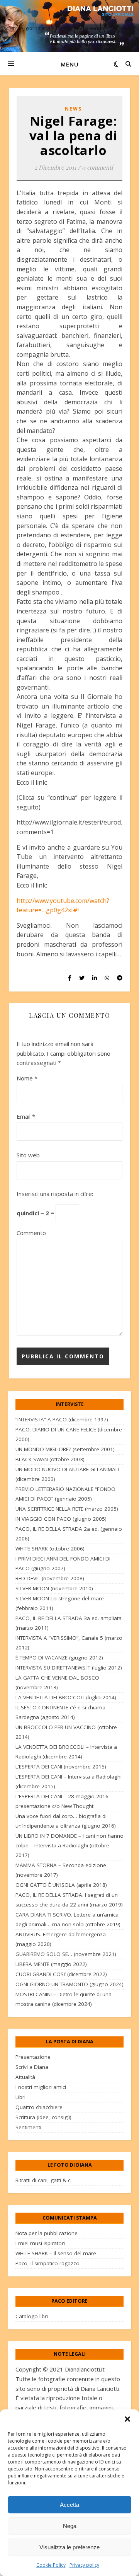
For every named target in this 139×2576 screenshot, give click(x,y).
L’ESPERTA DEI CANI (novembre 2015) (61, 1767)
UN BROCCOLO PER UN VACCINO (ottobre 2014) (66, 1732)
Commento (31, 1233)
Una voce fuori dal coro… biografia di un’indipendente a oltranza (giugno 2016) (66, 1821)
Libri (20, 2097)
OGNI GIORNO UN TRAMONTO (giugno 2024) (69, 1984)
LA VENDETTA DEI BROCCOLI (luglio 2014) (66, 1697)
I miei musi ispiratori (40, 2243)
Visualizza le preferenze (69, 2547)
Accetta (69, 2505)
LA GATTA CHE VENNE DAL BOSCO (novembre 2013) (57, 1682)
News (73, 109)
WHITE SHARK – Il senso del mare (56, 2253)
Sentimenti (28, 2127)
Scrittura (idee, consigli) (43, 2117)
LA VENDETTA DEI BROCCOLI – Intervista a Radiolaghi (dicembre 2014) (66, 1752)
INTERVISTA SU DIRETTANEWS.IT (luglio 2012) (69, 1668)
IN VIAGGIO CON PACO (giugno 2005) (61, 1519)
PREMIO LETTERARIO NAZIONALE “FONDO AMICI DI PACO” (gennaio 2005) (65, 1494)
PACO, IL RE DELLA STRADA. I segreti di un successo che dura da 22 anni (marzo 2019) (69, 1900)
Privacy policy (84, 2565)
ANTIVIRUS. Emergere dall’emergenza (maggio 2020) (61, 1939)
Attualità (25, 2077)
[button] (127, 2419)
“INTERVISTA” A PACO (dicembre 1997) (62, 1419)
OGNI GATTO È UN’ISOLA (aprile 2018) (61, 1885)
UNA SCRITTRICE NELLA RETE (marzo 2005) (67, 1509)
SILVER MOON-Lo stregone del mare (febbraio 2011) (60, 1603)
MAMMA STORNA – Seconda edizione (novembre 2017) (61, 1870)
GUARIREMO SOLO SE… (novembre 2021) (66, 1954)
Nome (27, 1078)
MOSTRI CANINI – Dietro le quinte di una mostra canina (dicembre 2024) (64, 1999)
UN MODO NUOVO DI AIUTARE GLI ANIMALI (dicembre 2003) (67, 1474)
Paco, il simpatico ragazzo (47, 2263)
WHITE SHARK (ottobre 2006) (50, 1549)
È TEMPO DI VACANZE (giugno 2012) (59, 1658)
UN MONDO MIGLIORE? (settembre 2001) (65, 1449)
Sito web (28, 1155)
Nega (70, 2526)
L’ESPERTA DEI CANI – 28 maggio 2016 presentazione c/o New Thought (62, 1801)
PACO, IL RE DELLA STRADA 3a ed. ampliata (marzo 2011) (69, 1623)
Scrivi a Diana (32, 2067)
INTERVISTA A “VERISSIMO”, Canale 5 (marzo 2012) (69, 1643)
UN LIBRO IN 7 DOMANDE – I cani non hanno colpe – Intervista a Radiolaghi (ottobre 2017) (69, 1845)
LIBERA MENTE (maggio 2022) (51, 1964)
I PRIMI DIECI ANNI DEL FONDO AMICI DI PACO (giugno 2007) (63, 1563)
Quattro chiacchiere (39, 2107)
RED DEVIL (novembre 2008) (50, 1578)
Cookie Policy (51, 2565)
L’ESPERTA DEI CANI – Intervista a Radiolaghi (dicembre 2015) (69, 1781)
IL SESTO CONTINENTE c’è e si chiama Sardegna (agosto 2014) (60, 1712)
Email (26, 1116)
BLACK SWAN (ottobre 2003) (50, 1459)
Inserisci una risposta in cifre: (55, 1194)
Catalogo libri (32, 2316)
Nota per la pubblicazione (47, 2233)
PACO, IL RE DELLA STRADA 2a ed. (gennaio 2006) (69, 1534)
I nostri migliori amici (41, 2087)
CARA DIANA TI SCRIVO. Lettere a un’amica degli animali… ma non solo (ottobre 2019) (68, 1919)
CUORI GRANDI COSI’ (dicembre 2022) (61, 1974)
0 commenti (97, 167)
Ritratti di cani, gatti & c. (43, 2180)
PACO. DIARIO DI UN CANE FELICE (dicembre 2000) (69, 1434)
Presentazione (33, 2057)
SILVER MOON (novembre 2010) (54, 1588)
